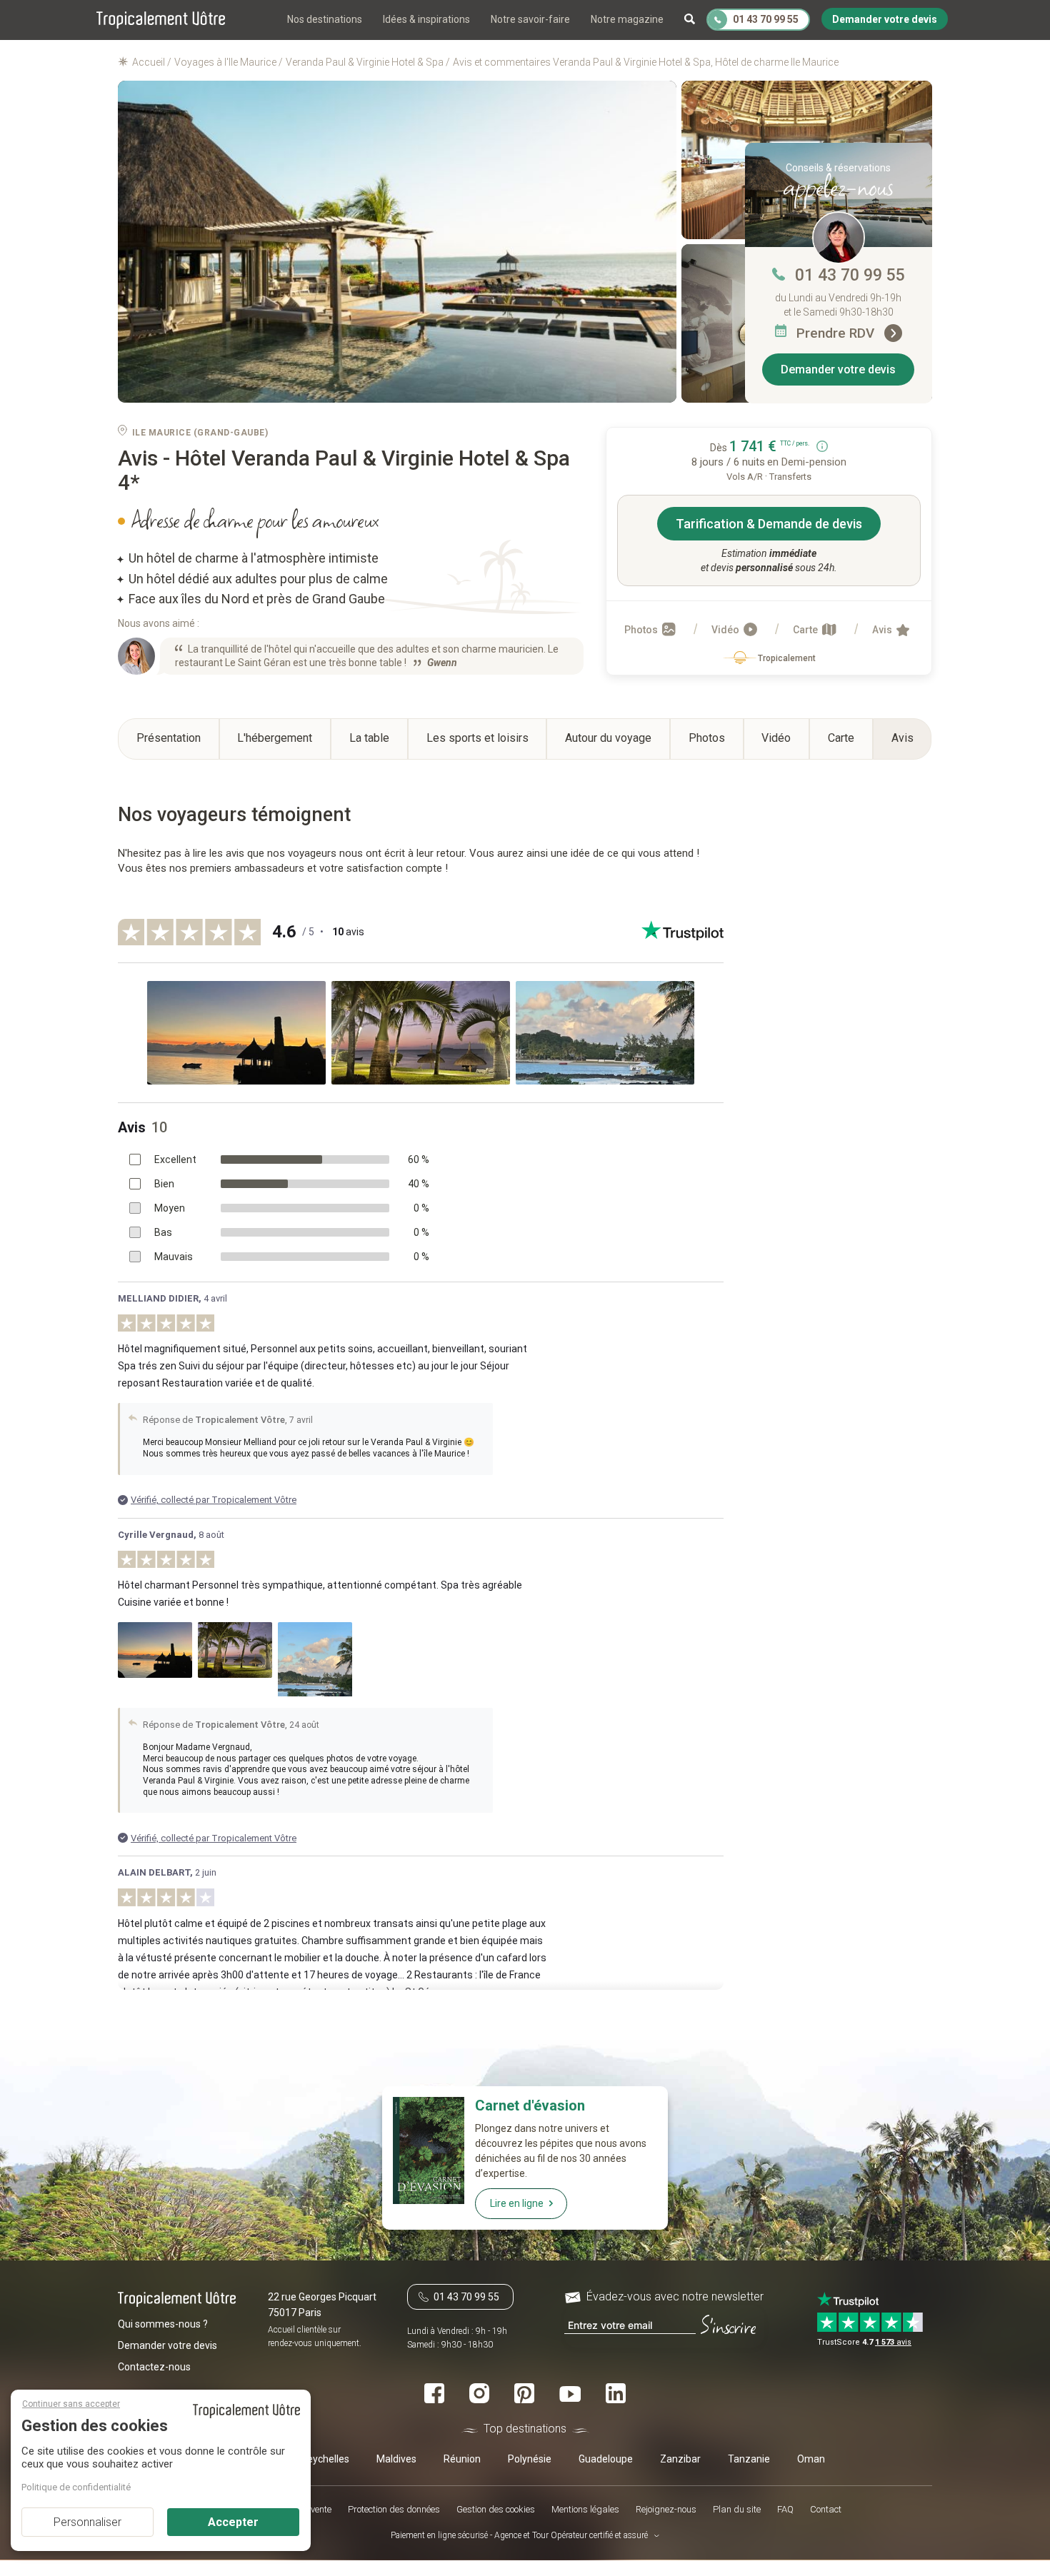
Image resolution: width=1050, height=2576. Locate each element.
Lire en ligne (517, 2203)
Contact (826, 2510)
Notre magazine (627, 19)
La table (369, 738)
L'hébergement (275, 738)
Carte (806, 630)
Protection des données (394, 2510)
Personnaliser (87, 2522)
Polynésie (530, 2460)
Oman (811, 2460)
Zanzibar (680, 2460)
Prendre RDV (837, 333)
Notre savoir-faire (530, 19)
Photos (642, 630)
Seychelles (325, 2460)
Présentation (169, 738)
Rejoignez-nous (666, 2510)
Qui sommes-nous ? (163, 2325)
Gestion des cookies (496, 2510)
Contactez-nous (154, 2368)
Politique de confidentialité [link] (76, 2487)
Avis (883, 630)
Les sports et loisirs (477, 738)
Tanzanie (749, 2460)
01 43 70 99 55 (850, 275)
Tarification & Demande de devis (769, 524)
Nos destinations (325, 19)
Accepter (233, 2522)
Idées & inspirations (426, 19)
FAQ (785, 2510)
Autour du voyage (608, 738)
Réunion (462, 2460)
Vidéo (726, 630)
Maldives (396, 2460)
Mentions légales (585, 2510)
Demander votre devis (838, 369)
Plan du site (737, 2510)
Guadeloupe (606, 2460)
